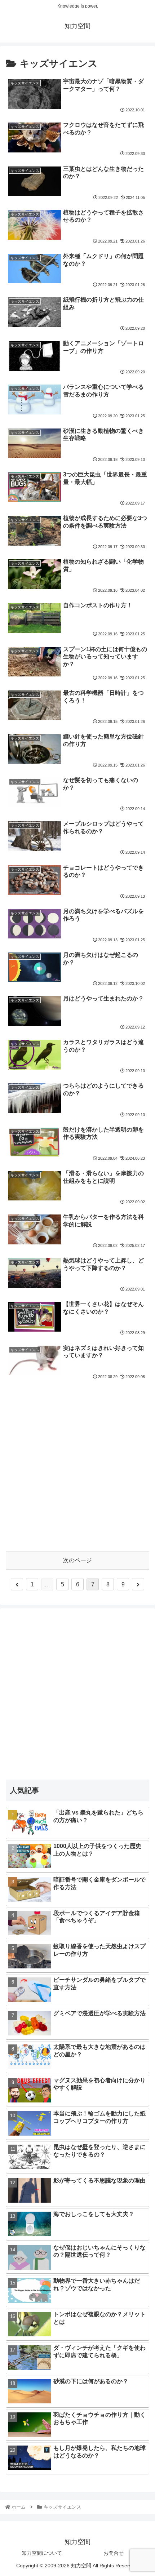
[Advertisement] (77, 1464)
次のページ (77, 1560)
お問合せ (114, 2553)
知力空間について (42, 2553)
